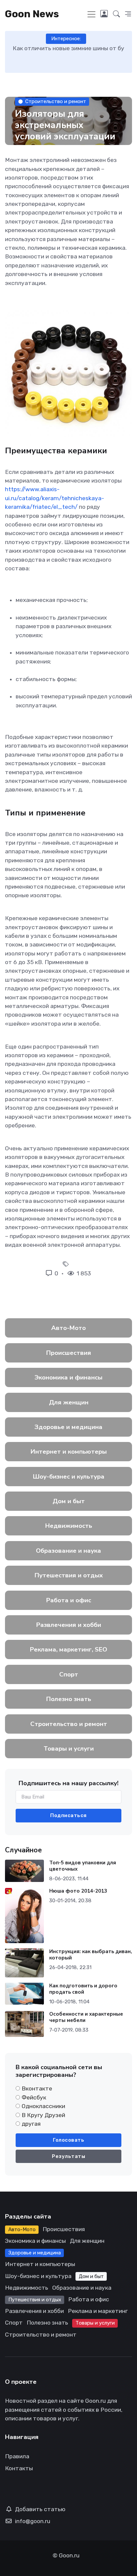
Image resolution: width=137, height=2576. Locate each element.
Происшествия (69, 1353)
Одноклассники (43, 2106)
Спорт (69, 1674)
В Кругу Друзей (43, 2115)
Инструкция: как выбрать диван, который (91, 1955)
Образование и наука (68, 1551)
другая (31, 2124)
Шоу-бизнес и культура (69, 1477)
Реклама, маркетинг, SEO (68, 1649)
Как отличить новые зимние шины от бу (68, 48)
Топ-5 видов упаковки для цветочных (83, 1866)
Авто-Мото (68, 1328)
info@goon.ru (33, 2521)
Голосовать (68, 2140)
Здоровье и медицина (68, 1427)
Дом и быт (69, 1501)
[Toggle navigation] (91, 14)
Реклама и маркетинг (98, 2311)
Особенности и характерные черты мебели (86, 2017)
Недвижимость (69, 1526)
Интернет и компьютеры (69, 1452)
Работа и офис (69, 1600)
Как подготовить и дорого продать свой (83, 1989)
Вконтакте (37, 2088)
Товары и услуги (69, 1749)
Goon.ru (69, 2555)
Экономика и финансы (68, 1377)
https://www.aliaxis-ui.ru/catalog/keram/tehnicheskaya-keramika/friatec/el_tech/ (55, 498)
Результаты (68, 2156)
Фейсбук (34, 2097)
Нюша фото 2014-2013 (78, 1891)
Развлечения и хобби (69, 1625)
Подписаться (68, 1815)
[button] (117, 14)
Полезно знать (69, 1699)
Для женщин (69, 1402)
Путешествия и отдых (69, 1575)
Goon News (32, 14)
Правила (17, 2456)
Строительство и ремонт (56, 101)
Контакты (19, 2468)
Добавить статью (40, 2509)
